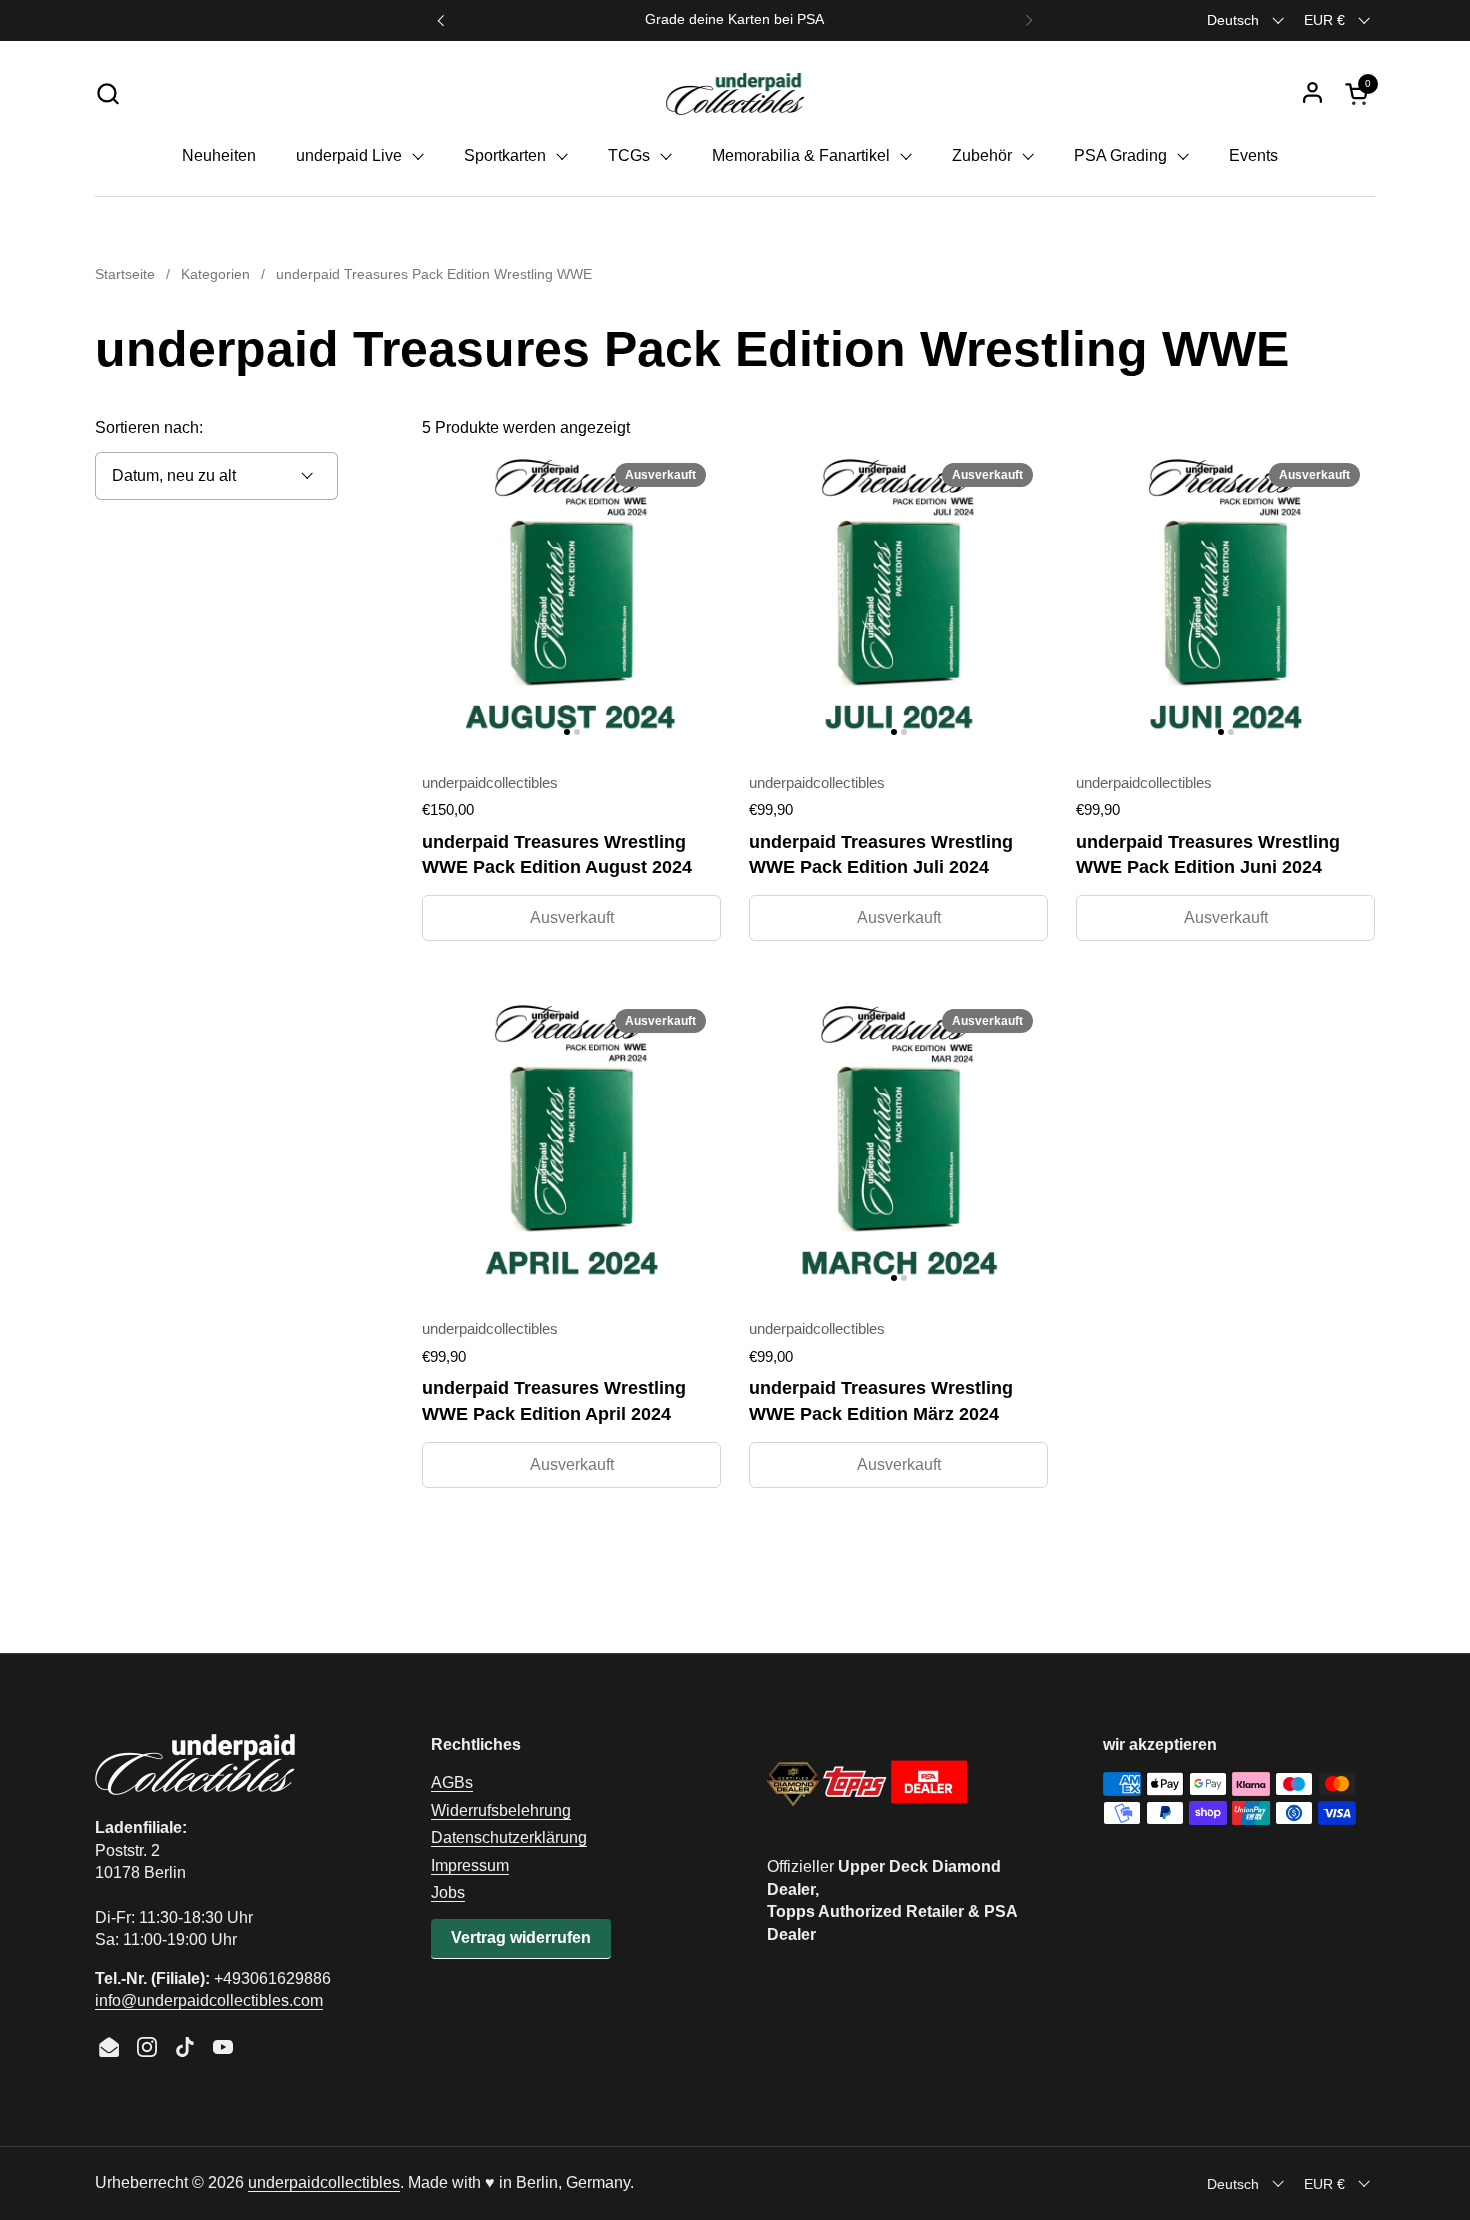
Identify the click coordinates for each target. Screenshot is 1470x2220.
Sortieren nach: (149, 427)
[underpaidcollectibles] (735, 93)
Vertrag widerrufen (521, 1937)
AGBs (452, 1782)
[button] (107, 93)
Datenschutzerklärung (509, 1837)
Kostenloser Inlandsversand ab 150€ (735, 19)
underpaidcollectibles (324, 2182)
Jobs (448, 1892)
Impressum (470, 1865)
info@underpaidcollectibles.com (209, 2000)
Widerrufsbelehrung (501, 1810)
